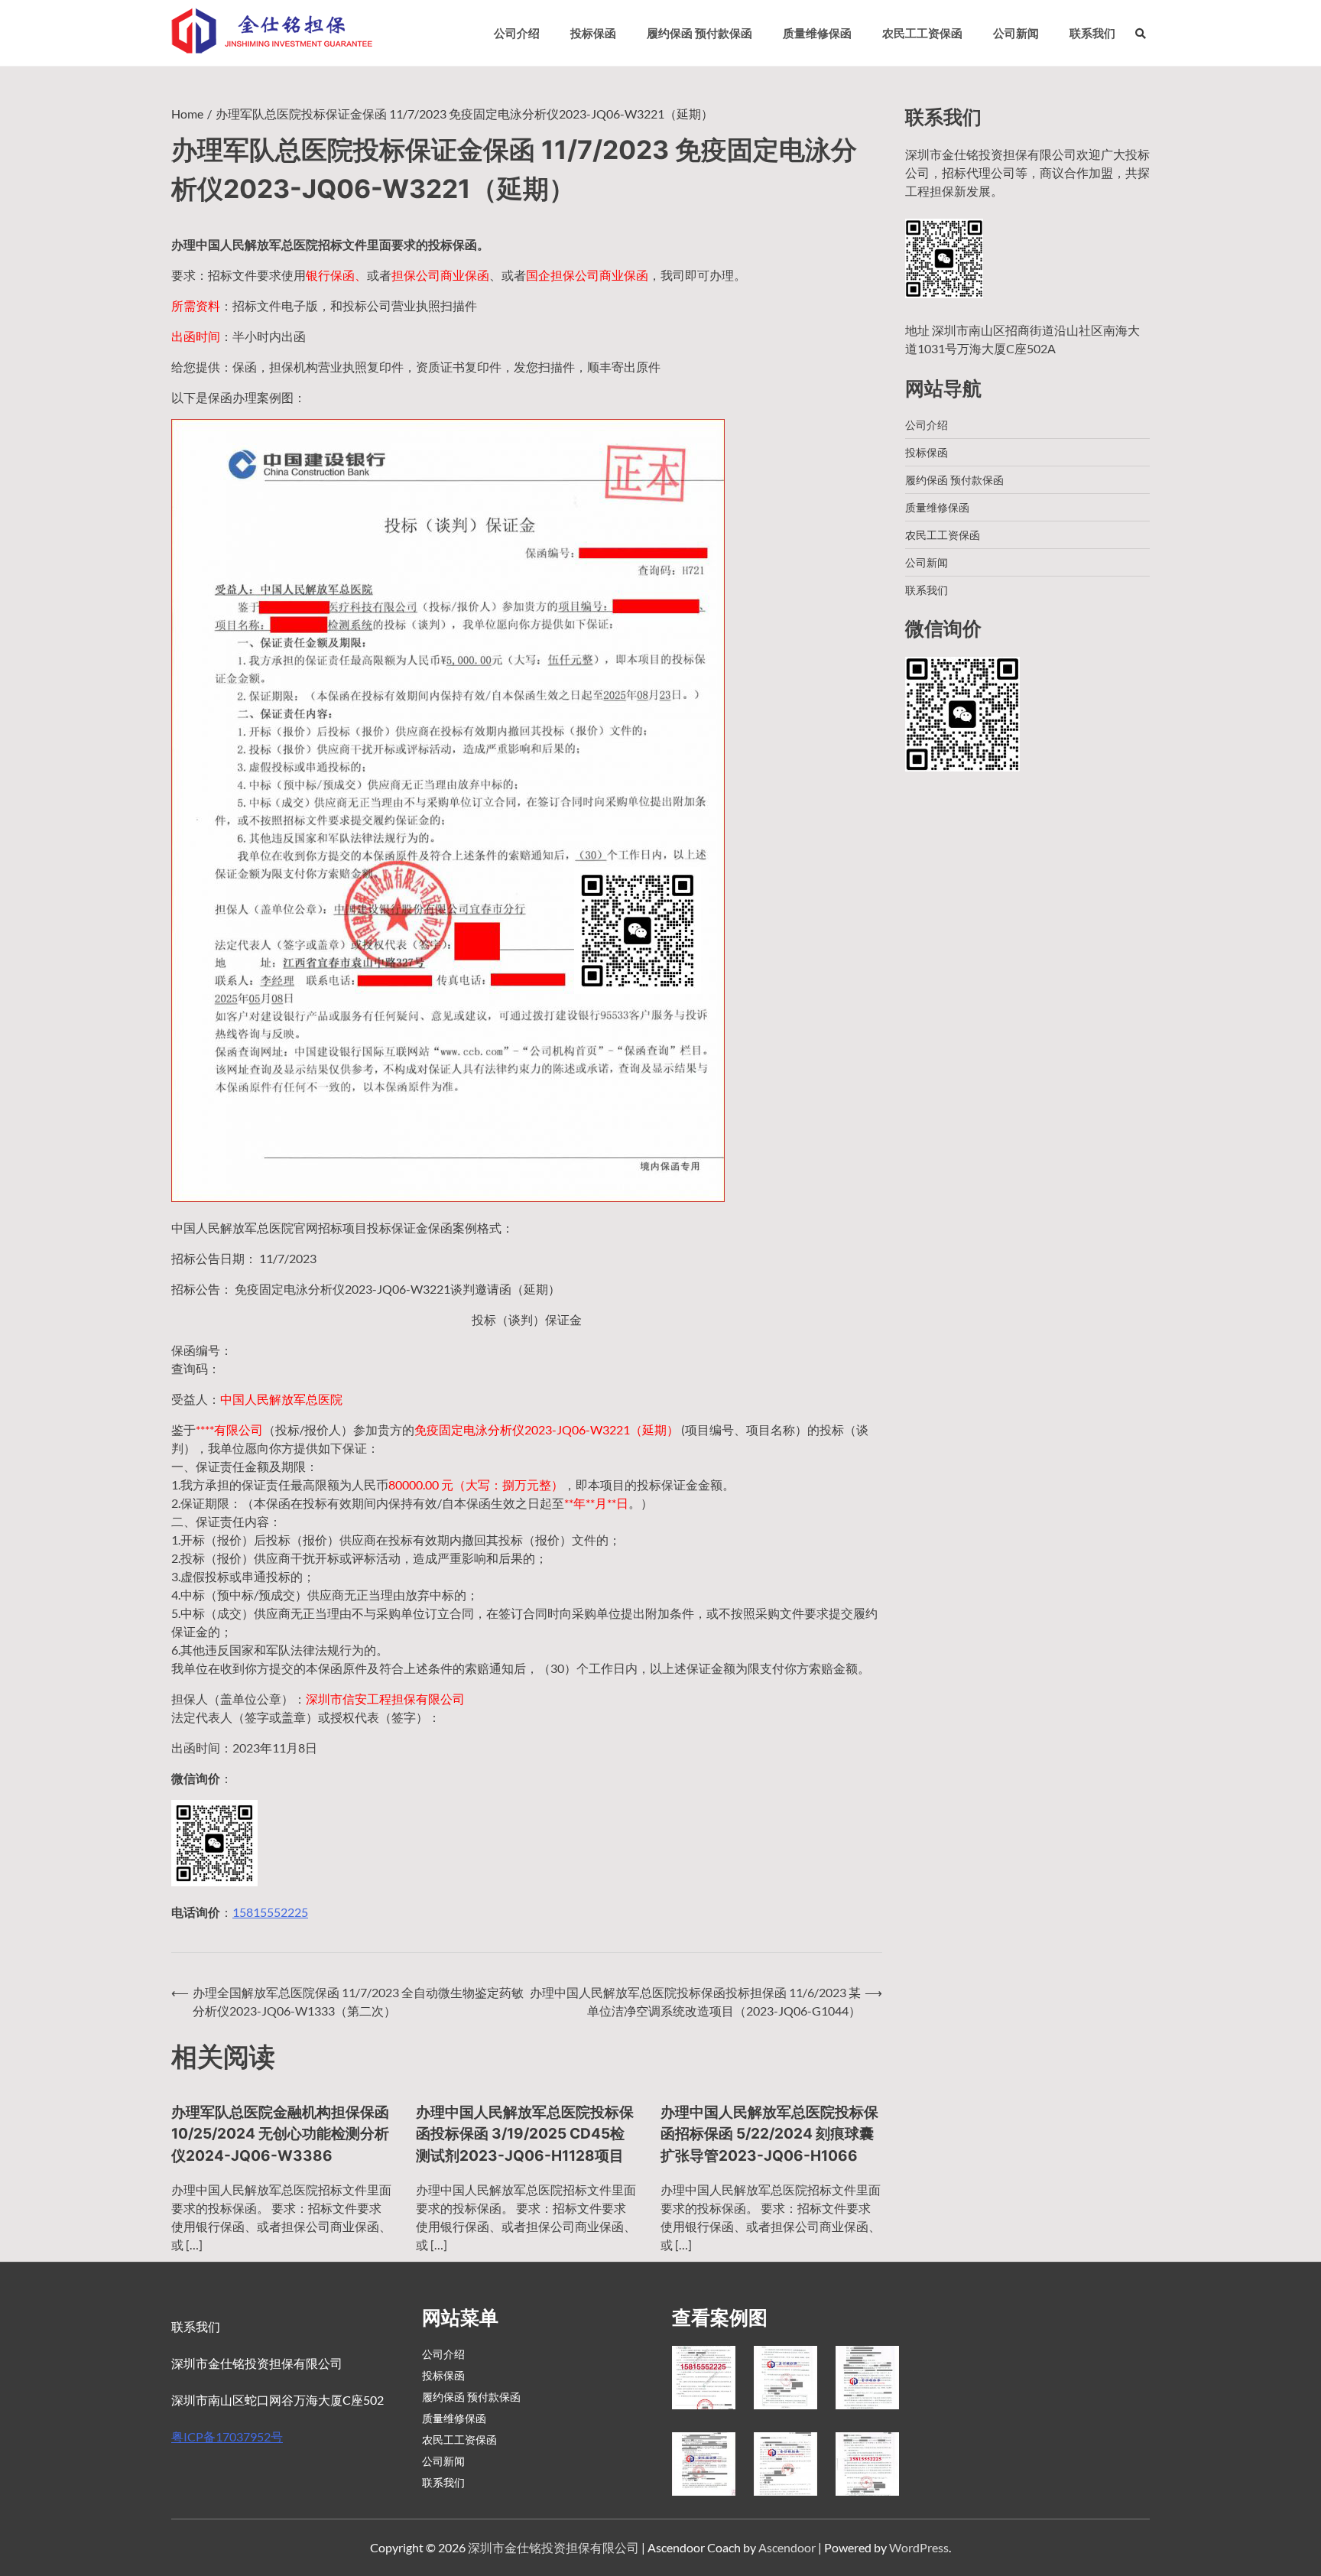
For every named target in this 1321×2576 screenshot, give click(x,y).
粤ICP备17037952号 (227, 2436)
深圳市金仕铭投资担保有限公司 (553, 2547)
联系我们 (1092, 33)
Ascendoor (787, 2547)
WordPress (919, 2547)
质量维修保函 (817, 33)
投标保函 (593, 33)
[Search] (1141, 33)
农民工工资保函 (922, 33)
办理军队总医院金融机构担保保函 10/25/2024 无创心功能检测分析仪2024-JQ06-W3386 (280, 2134)
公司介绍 (517, 33)
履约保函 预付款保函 (699, 33)
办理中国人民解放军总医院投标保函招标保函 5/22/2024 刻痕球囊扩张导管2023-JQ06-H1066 (769, 2134)
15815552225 (270, 1912)
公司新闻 (1016, 33)
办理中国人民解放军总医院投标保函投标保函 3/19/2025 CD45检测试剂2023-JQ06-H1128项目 (525, 2134)
